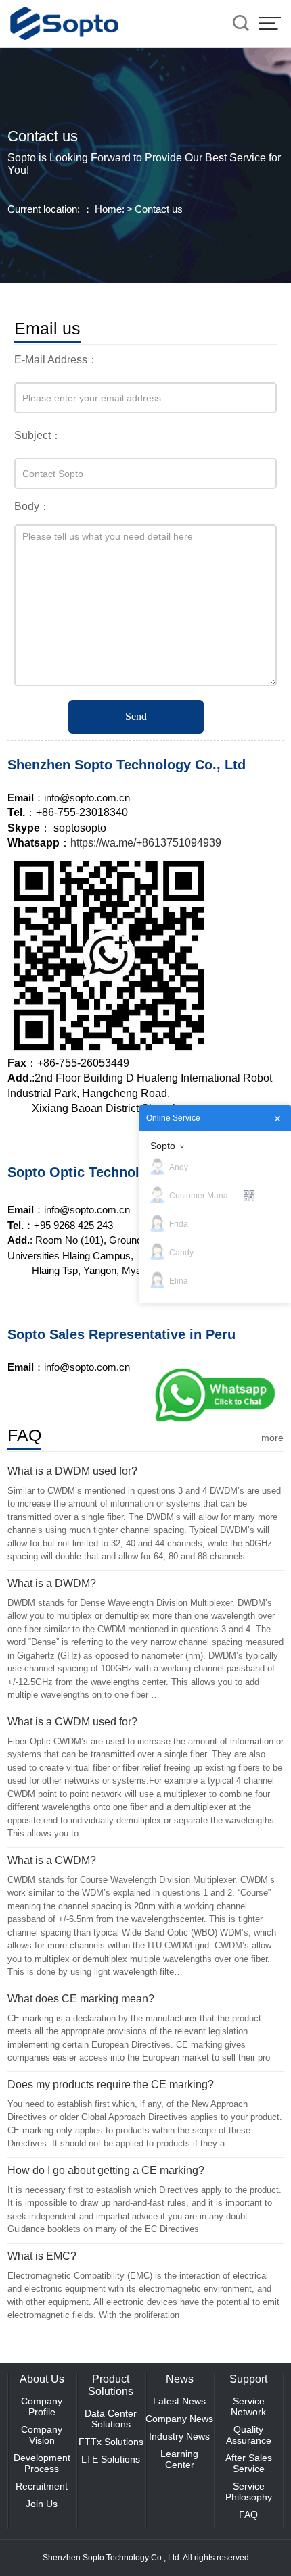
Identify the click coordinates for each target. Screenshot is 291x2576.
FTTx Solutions (111, 2442)
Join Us (42, 2504)
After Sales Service (249, 2463)
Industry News (179, 2436)
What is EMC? (42, 2256)
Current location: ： (50, 209)
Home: (110, 209)
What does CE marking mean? (81, 1999)
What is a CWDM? (52, 1860)
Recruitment (42, 2486)
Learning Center (179, 2459)
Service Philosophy (249, 2492)
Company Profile (42, 2406)
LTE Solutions (111, 2459)
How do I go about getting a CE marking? (106, 2170)
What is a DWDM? (52, 1583)
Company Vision (42, 2435)
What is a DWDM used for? (72, 1471)
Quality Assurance (249, 2435)
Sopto (163, 1146)
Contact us (159, 209)
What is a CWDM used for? (72, 1722)
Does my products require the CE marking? (111, 2085)
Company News (179, 2419)
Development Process (42, 2463)
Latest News (179, 2401)
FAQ (248, 2515)
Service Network (248, 2406)
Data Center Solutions (111, 2419)
